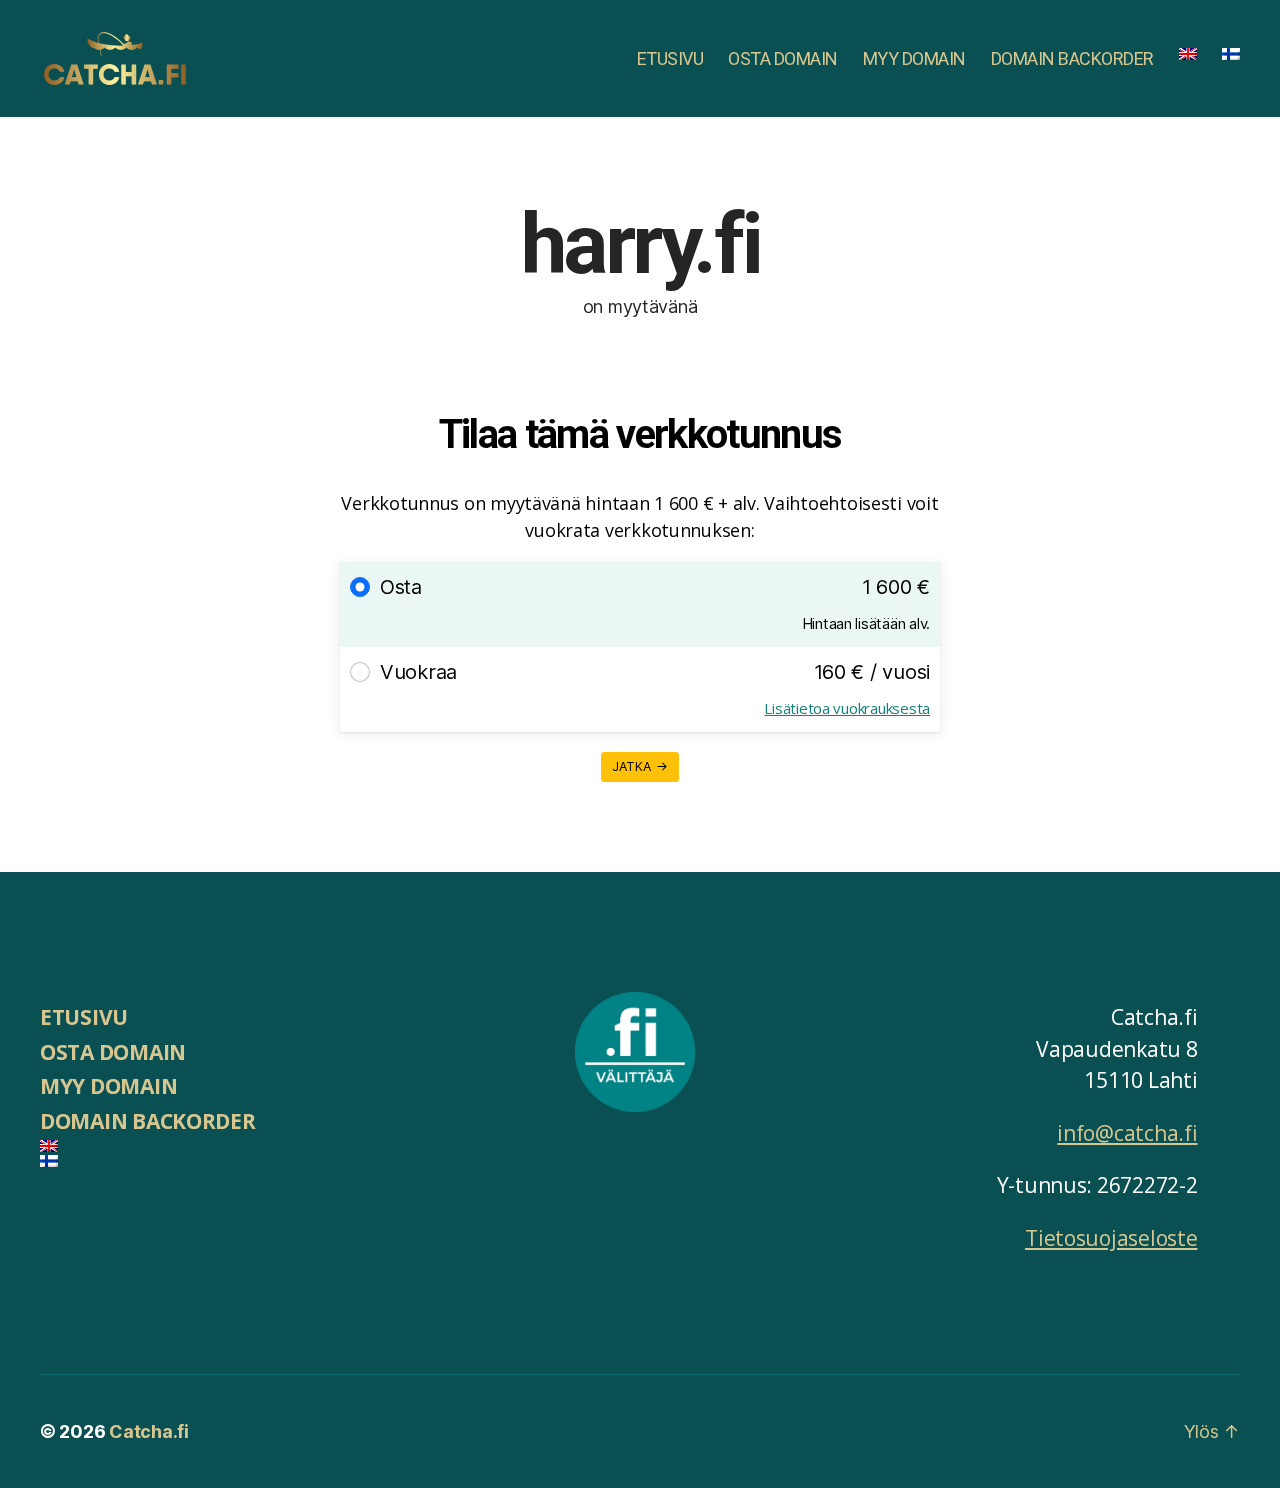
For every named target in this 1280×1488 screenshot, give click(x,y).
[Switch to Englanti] (1188, 54)
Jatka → (640, 766)
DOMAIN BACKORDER (1072, 58)
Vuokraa (418, 672)
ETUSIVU (670, 58)
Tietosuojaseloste (1111, 1238)
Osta (401, 587)
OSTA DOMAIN (783, 58)
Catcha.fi (149, 1431)
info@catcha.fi (1127, 1133)
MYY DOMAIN (914, 58)
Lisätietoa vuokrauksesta (847, 708)
